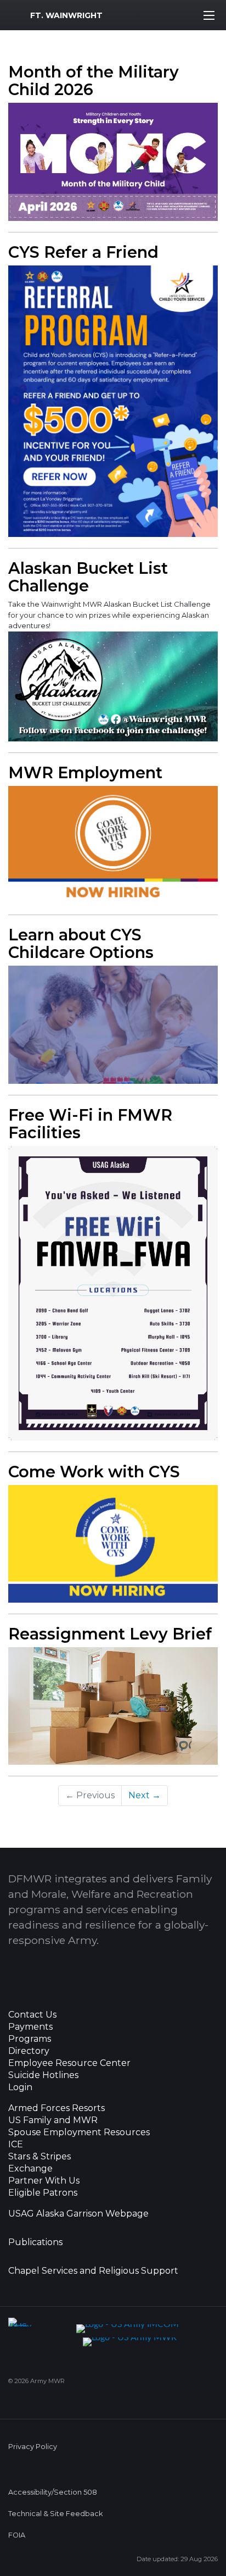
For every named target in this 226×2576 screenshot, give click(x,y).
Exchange (30, 2169)
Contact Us (32, 2015)
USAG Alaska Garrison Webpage (78, 2214)
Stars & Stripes (39, 2157)
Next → (145, 1795)
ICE (16, 2145)
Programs (30, 2039)
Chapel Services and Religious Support (93, 2271)
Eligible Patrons (43, 2193)
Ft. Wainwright (66, 15)
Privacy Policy (33, 2447)
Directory (29, 2051)
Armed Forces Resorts (56, 2108)
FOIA (17, 2535)
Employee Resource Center (69, 2063)
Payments (30, 2027)
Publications (35, 2242)
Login (20, 2087)
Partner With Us (44, 2181)
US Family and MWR (53, 2120)
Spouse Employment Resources (79, 2132)
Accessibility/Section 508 (53, 2492)
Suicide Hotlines (43, 2075)
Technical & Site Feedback (55, 2514)
